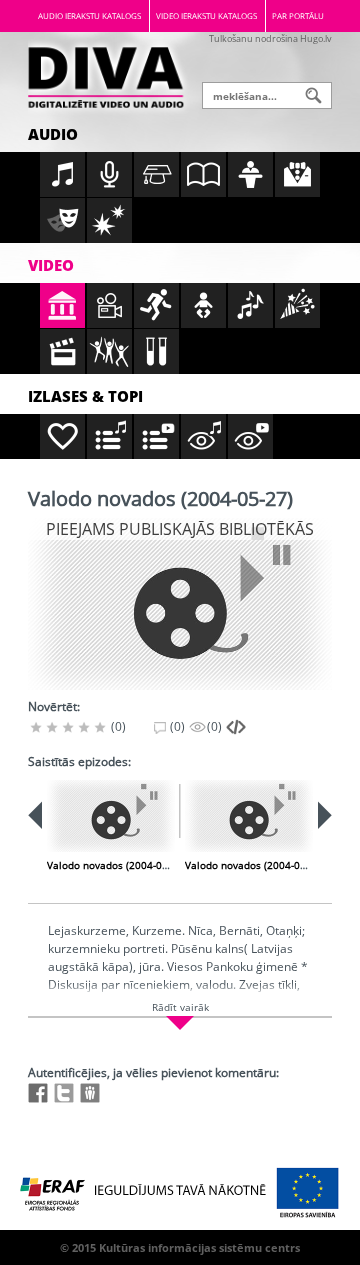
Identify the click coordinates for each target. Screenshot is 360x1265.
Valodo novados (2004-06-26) (254, 865)
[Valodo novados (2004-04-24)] (111, 816)
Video (51, 265)
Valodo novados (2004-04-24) (116, 865)
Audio (53, 134)
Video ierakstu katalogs (206, 15)
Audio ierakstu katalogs (89, 15)
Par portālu (298, 15)
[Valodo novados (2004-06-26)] (249, 816)
